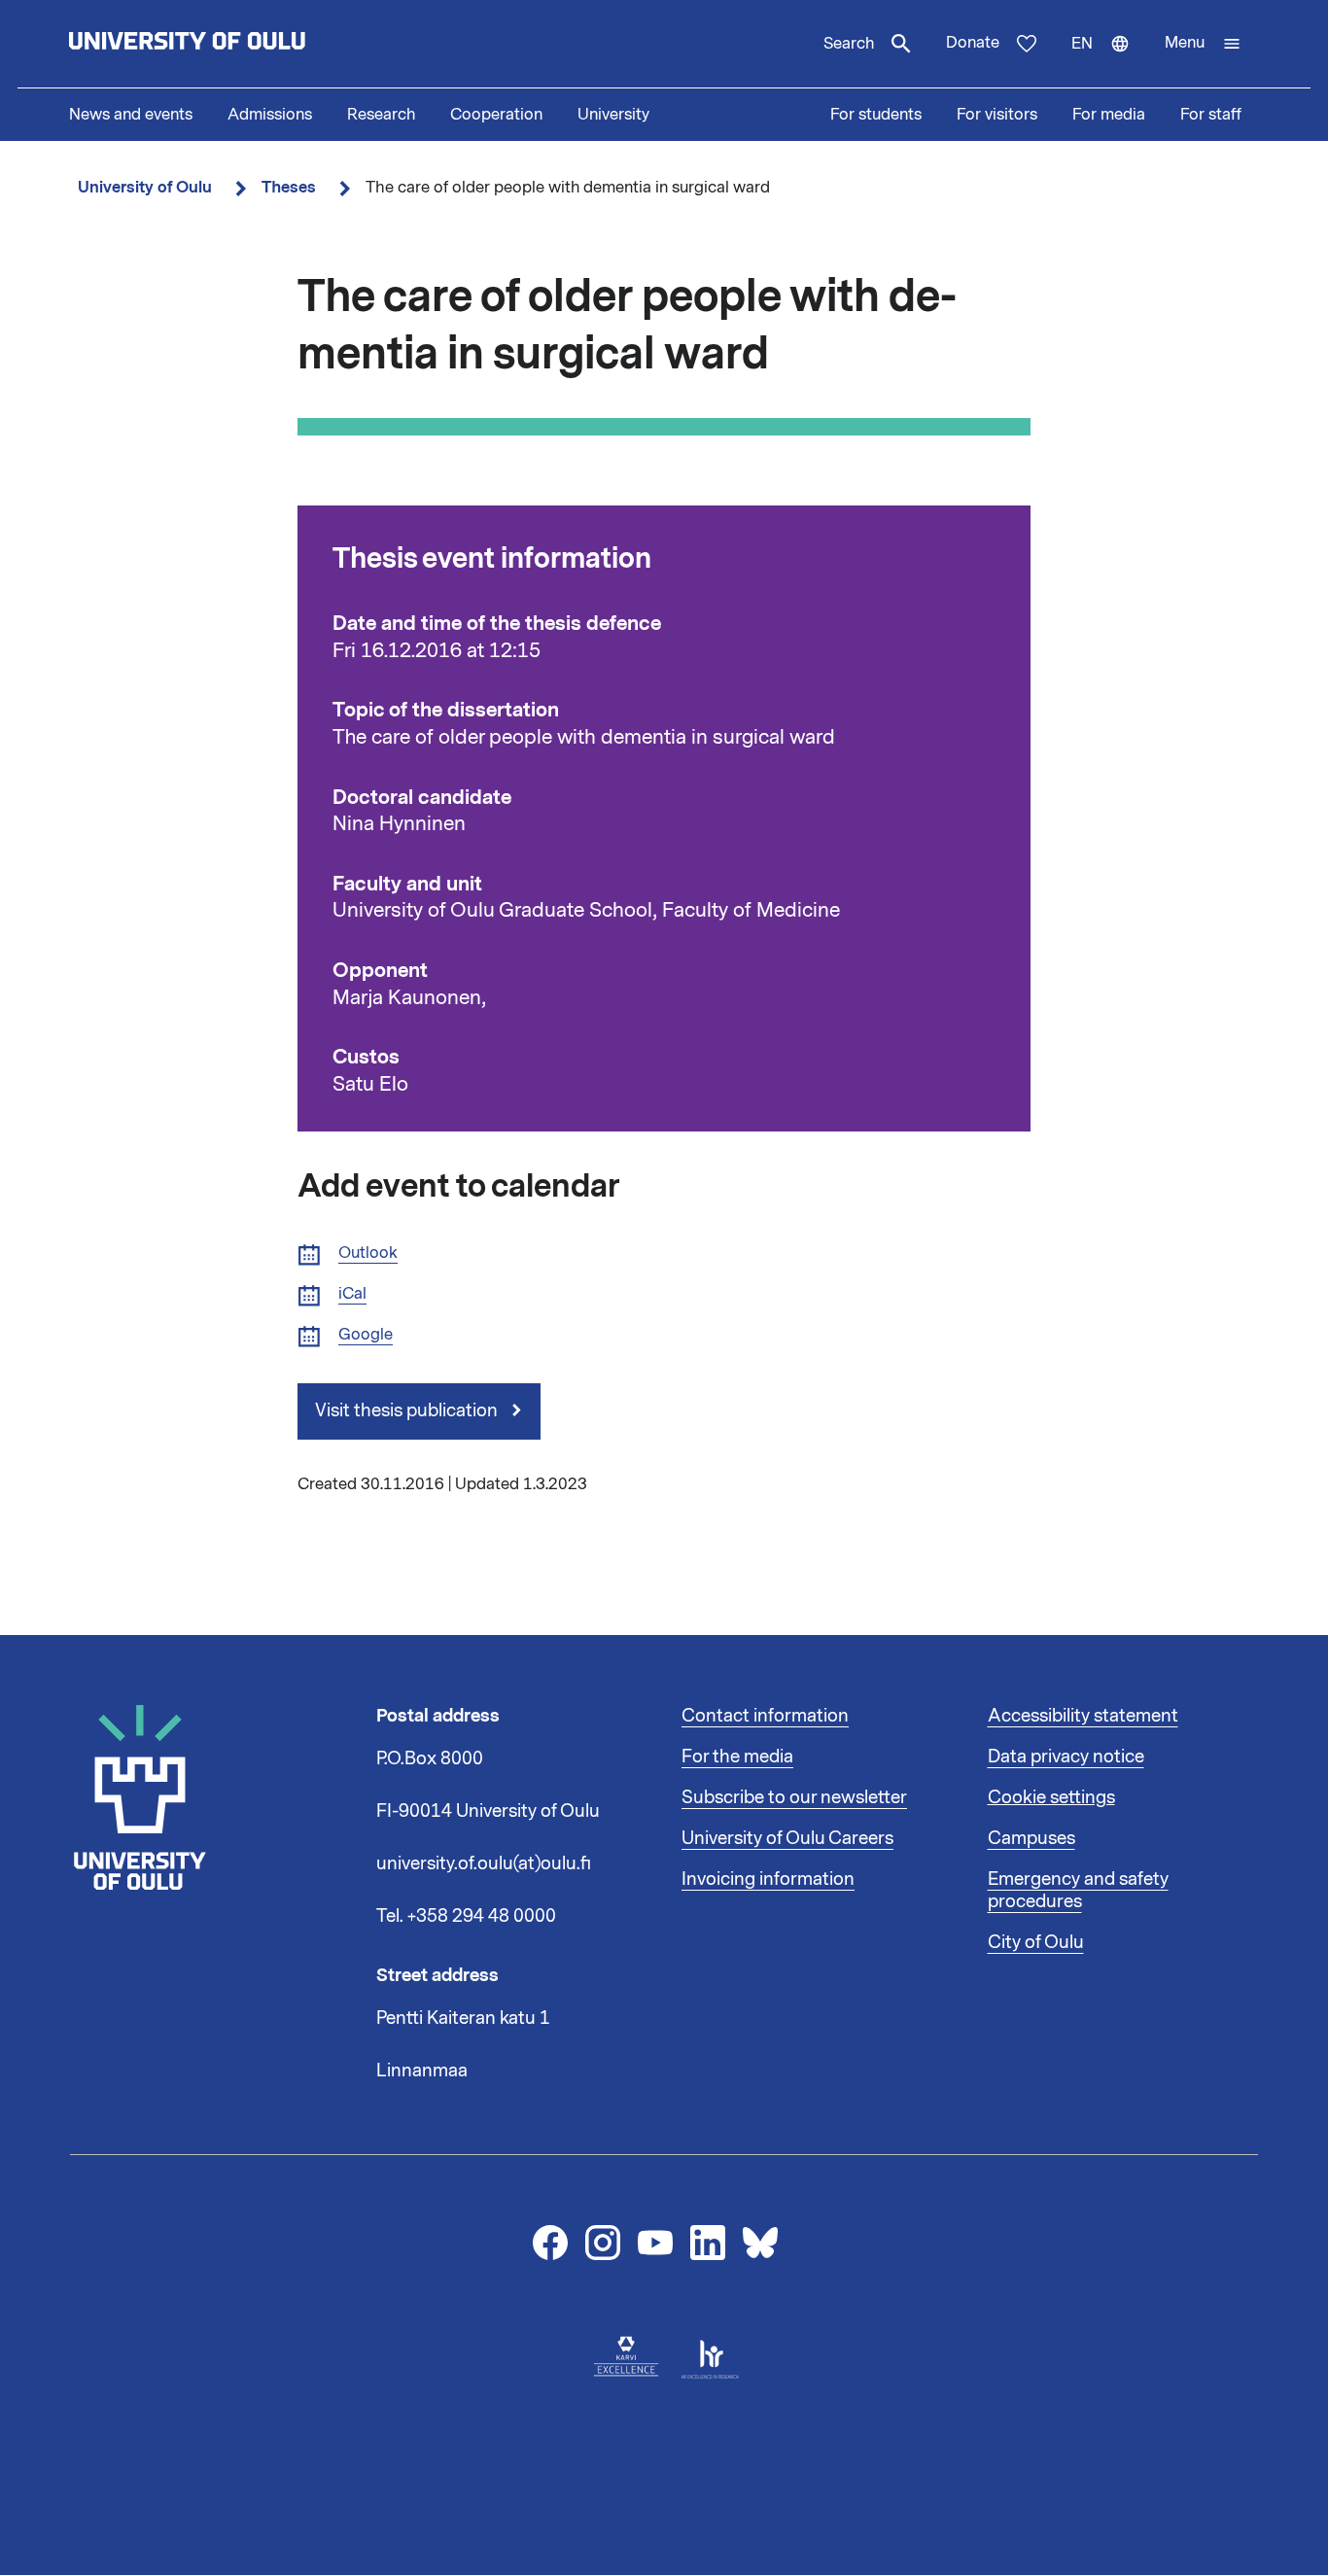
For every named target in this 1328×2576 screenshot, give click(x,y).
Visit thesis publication (408, 1410)
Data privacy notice (1066, 1757)
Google (366, 1335)
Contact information (765, 1716)
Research (381, 115)
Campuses (1031, 1838)
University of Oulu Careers (787, 1838)
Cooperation (496, 115)
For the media (737, 1757)
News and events (131, 115)
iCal (352, 1294)
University (613, 115)
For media (1109, 115)
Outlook (368, 1253)
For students (876, 115)
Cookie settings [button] (1051, 1797)
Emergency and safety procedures (1078, 1891)
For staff (1211, 115)
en (1109, 60)
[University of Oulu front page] (232, 44)
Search (849, 44)
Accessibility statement (1083, 1716)
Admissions (270, 115)
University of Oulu (145, 187)
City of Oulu (1036, 1942)
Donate (973, 43)
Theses (289, 187)
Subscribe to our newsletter (794, 1797)
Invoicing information (768, 1879)
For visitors (997, 115)
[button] (1203, 44)
